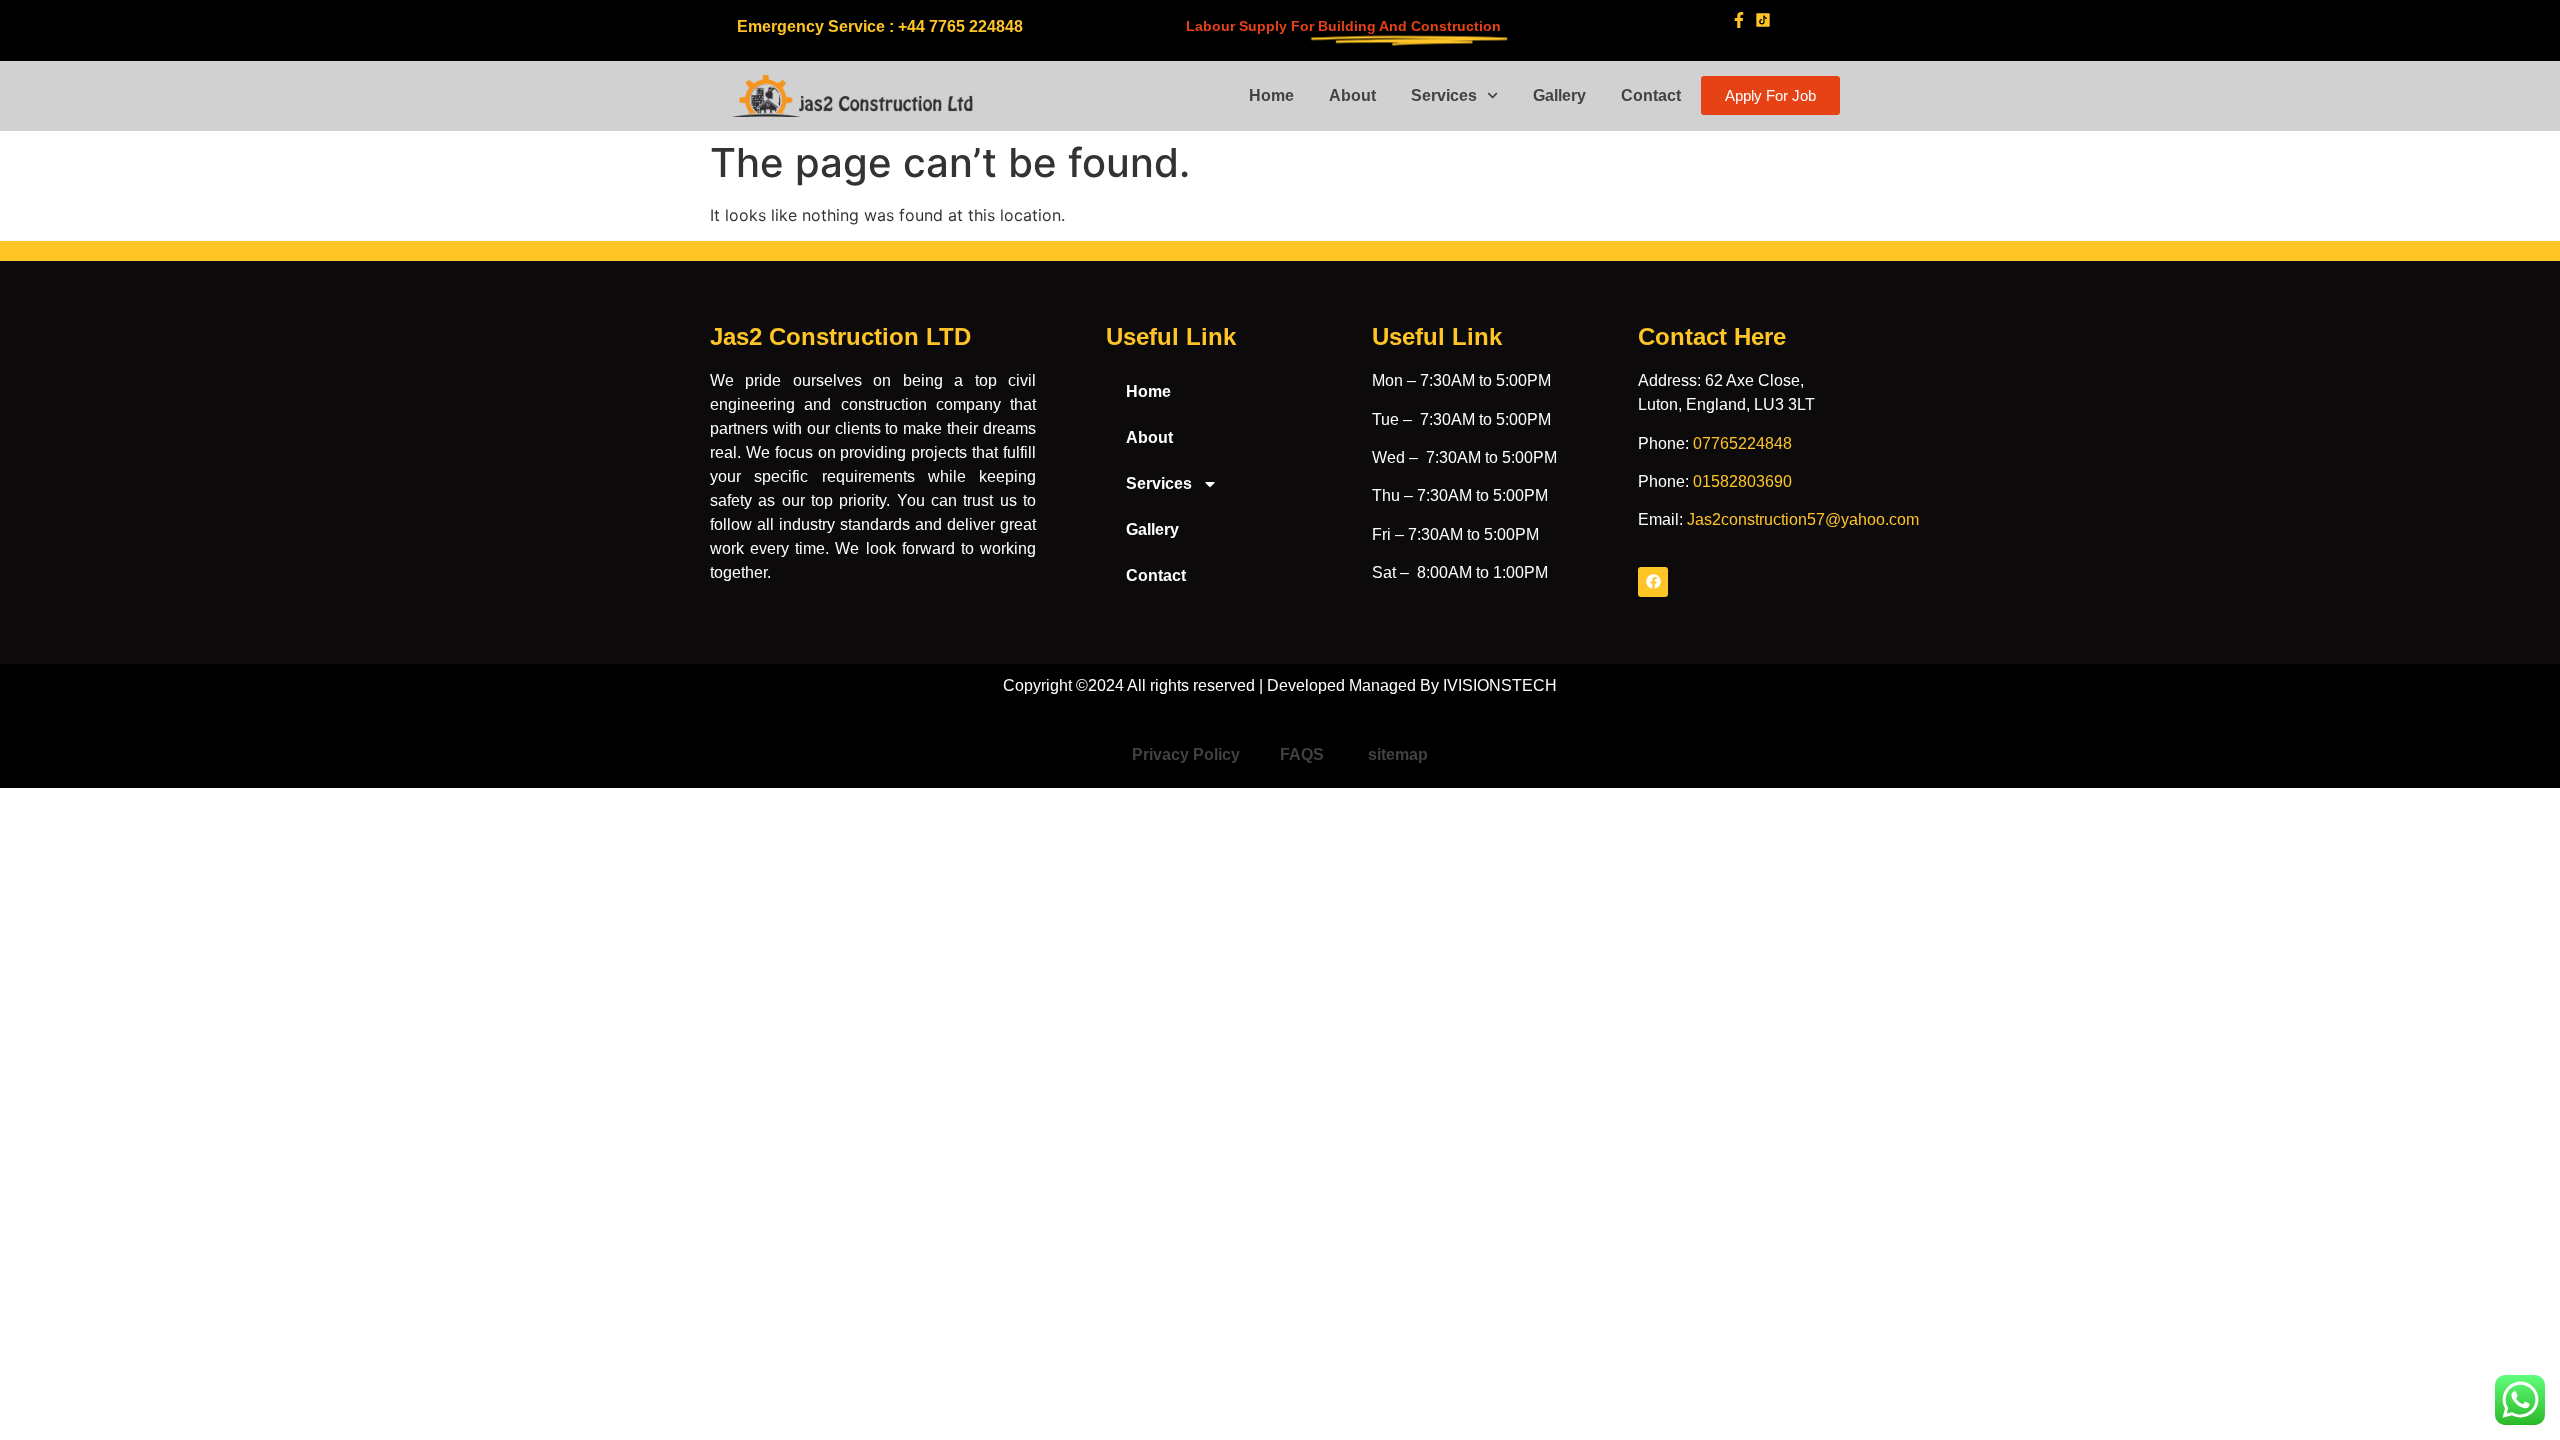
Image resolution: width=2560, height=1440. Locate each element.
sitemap (1398, 754)
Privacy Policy (1186, 754)
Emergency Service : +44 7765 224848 (880, 26)
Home (1271, 95)
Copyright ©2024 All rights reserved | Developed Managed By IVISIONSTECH (1280, 685)
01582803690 (1742, 481)
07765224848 (1742, 443)
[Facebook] (1653, 582)
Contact (1651, 95)
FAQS (1304, 754)
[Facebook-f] (1738, 19)
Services (1444, 95)
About (1352, 95)
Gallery (1559, 95)
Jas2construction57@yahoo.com (1803, 519)
